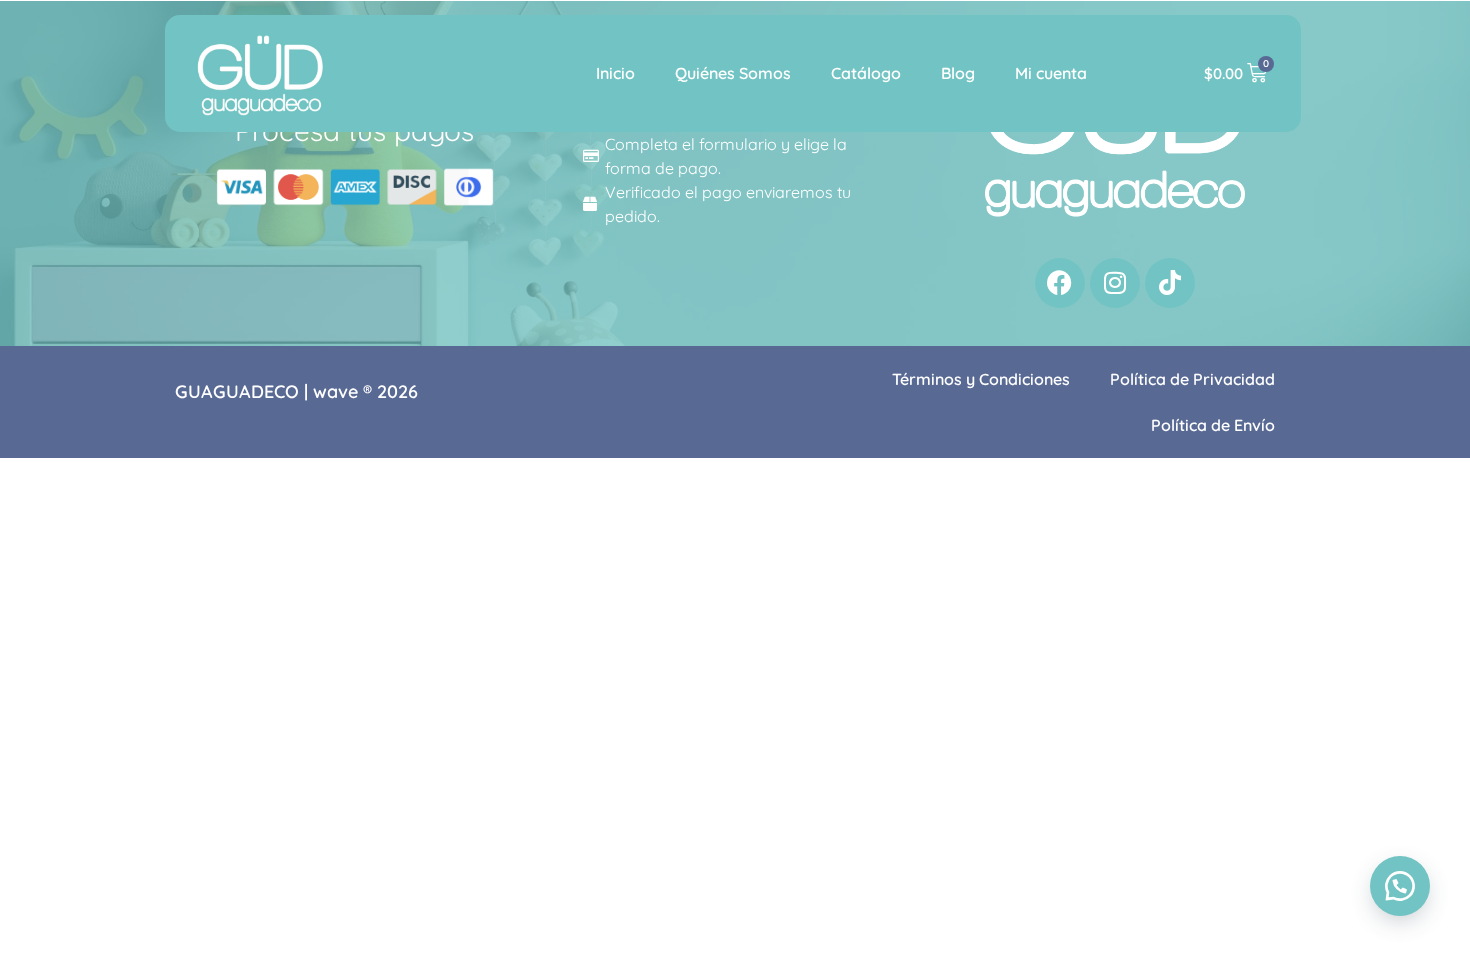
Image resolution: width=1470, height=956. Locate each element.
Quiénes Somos (733, 73)
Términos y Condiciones (981, 379)
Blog (958, 73)
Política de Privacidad (1192, 379)
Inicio (615, 73)
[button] (1400, 886)
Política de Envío (1213, 425)
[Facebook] (1060, 283)
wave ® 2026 (365, 391)
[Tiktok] (1170, 283)
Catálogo (866, 73)
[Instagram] (1115, 283)
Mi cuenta (1051, 73)
